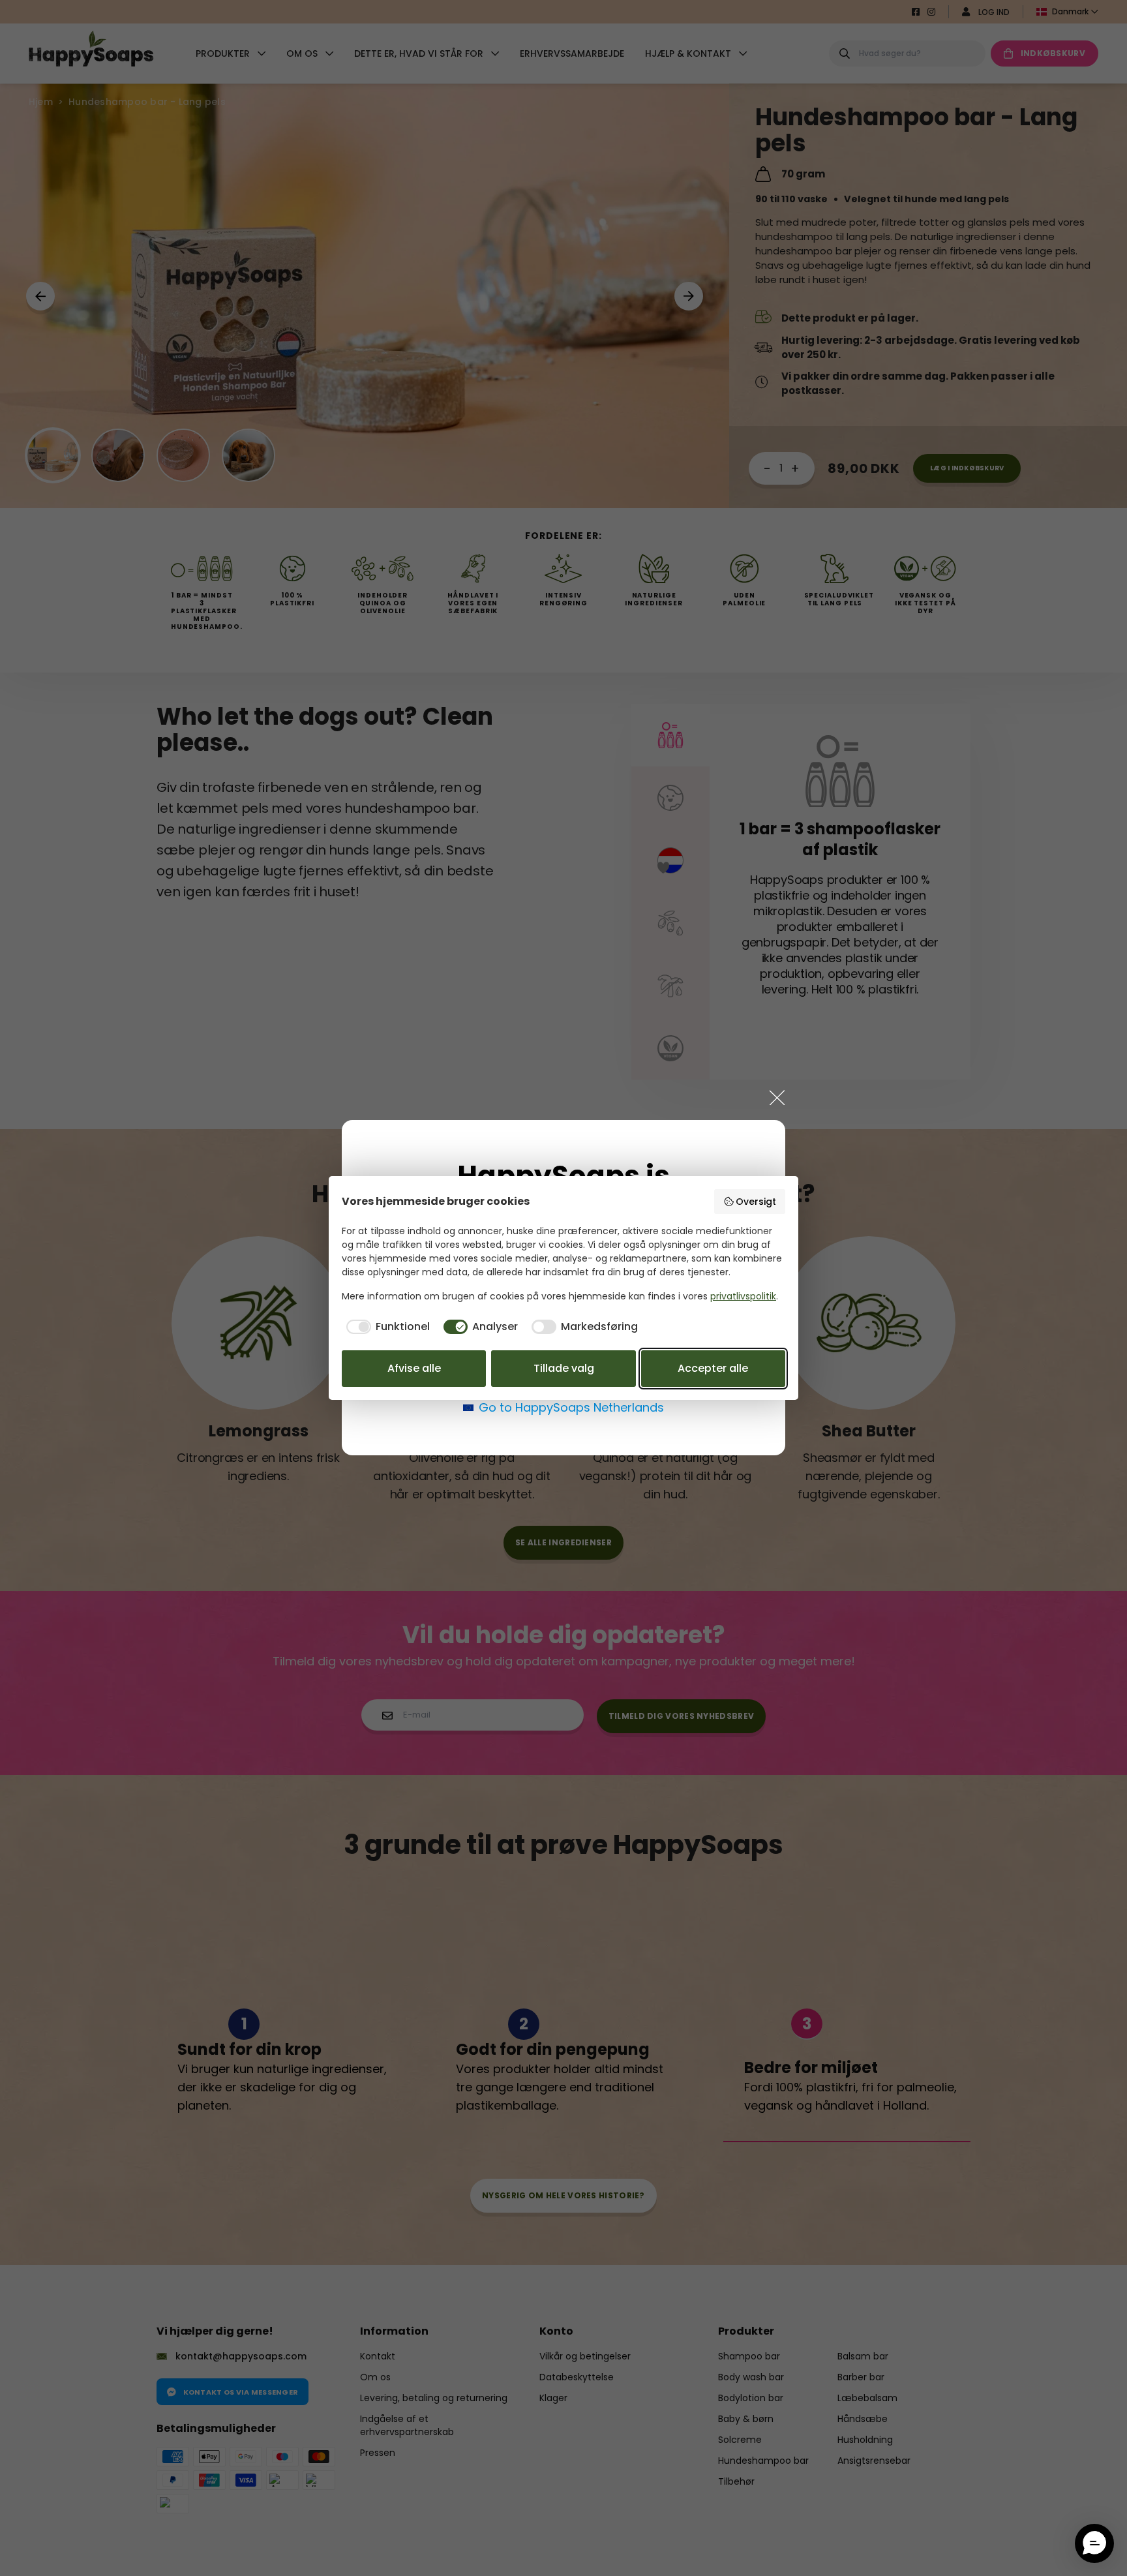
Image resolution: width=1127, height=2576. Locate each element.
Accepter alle (713, 1368)
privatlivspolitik (743, 1296)
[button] (1094, 2543)
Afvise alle (414, 1368)
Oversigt (756, 1202)
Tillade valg (564, 1368)
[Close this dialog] (777, 1097)
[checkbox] (386, 1327)
